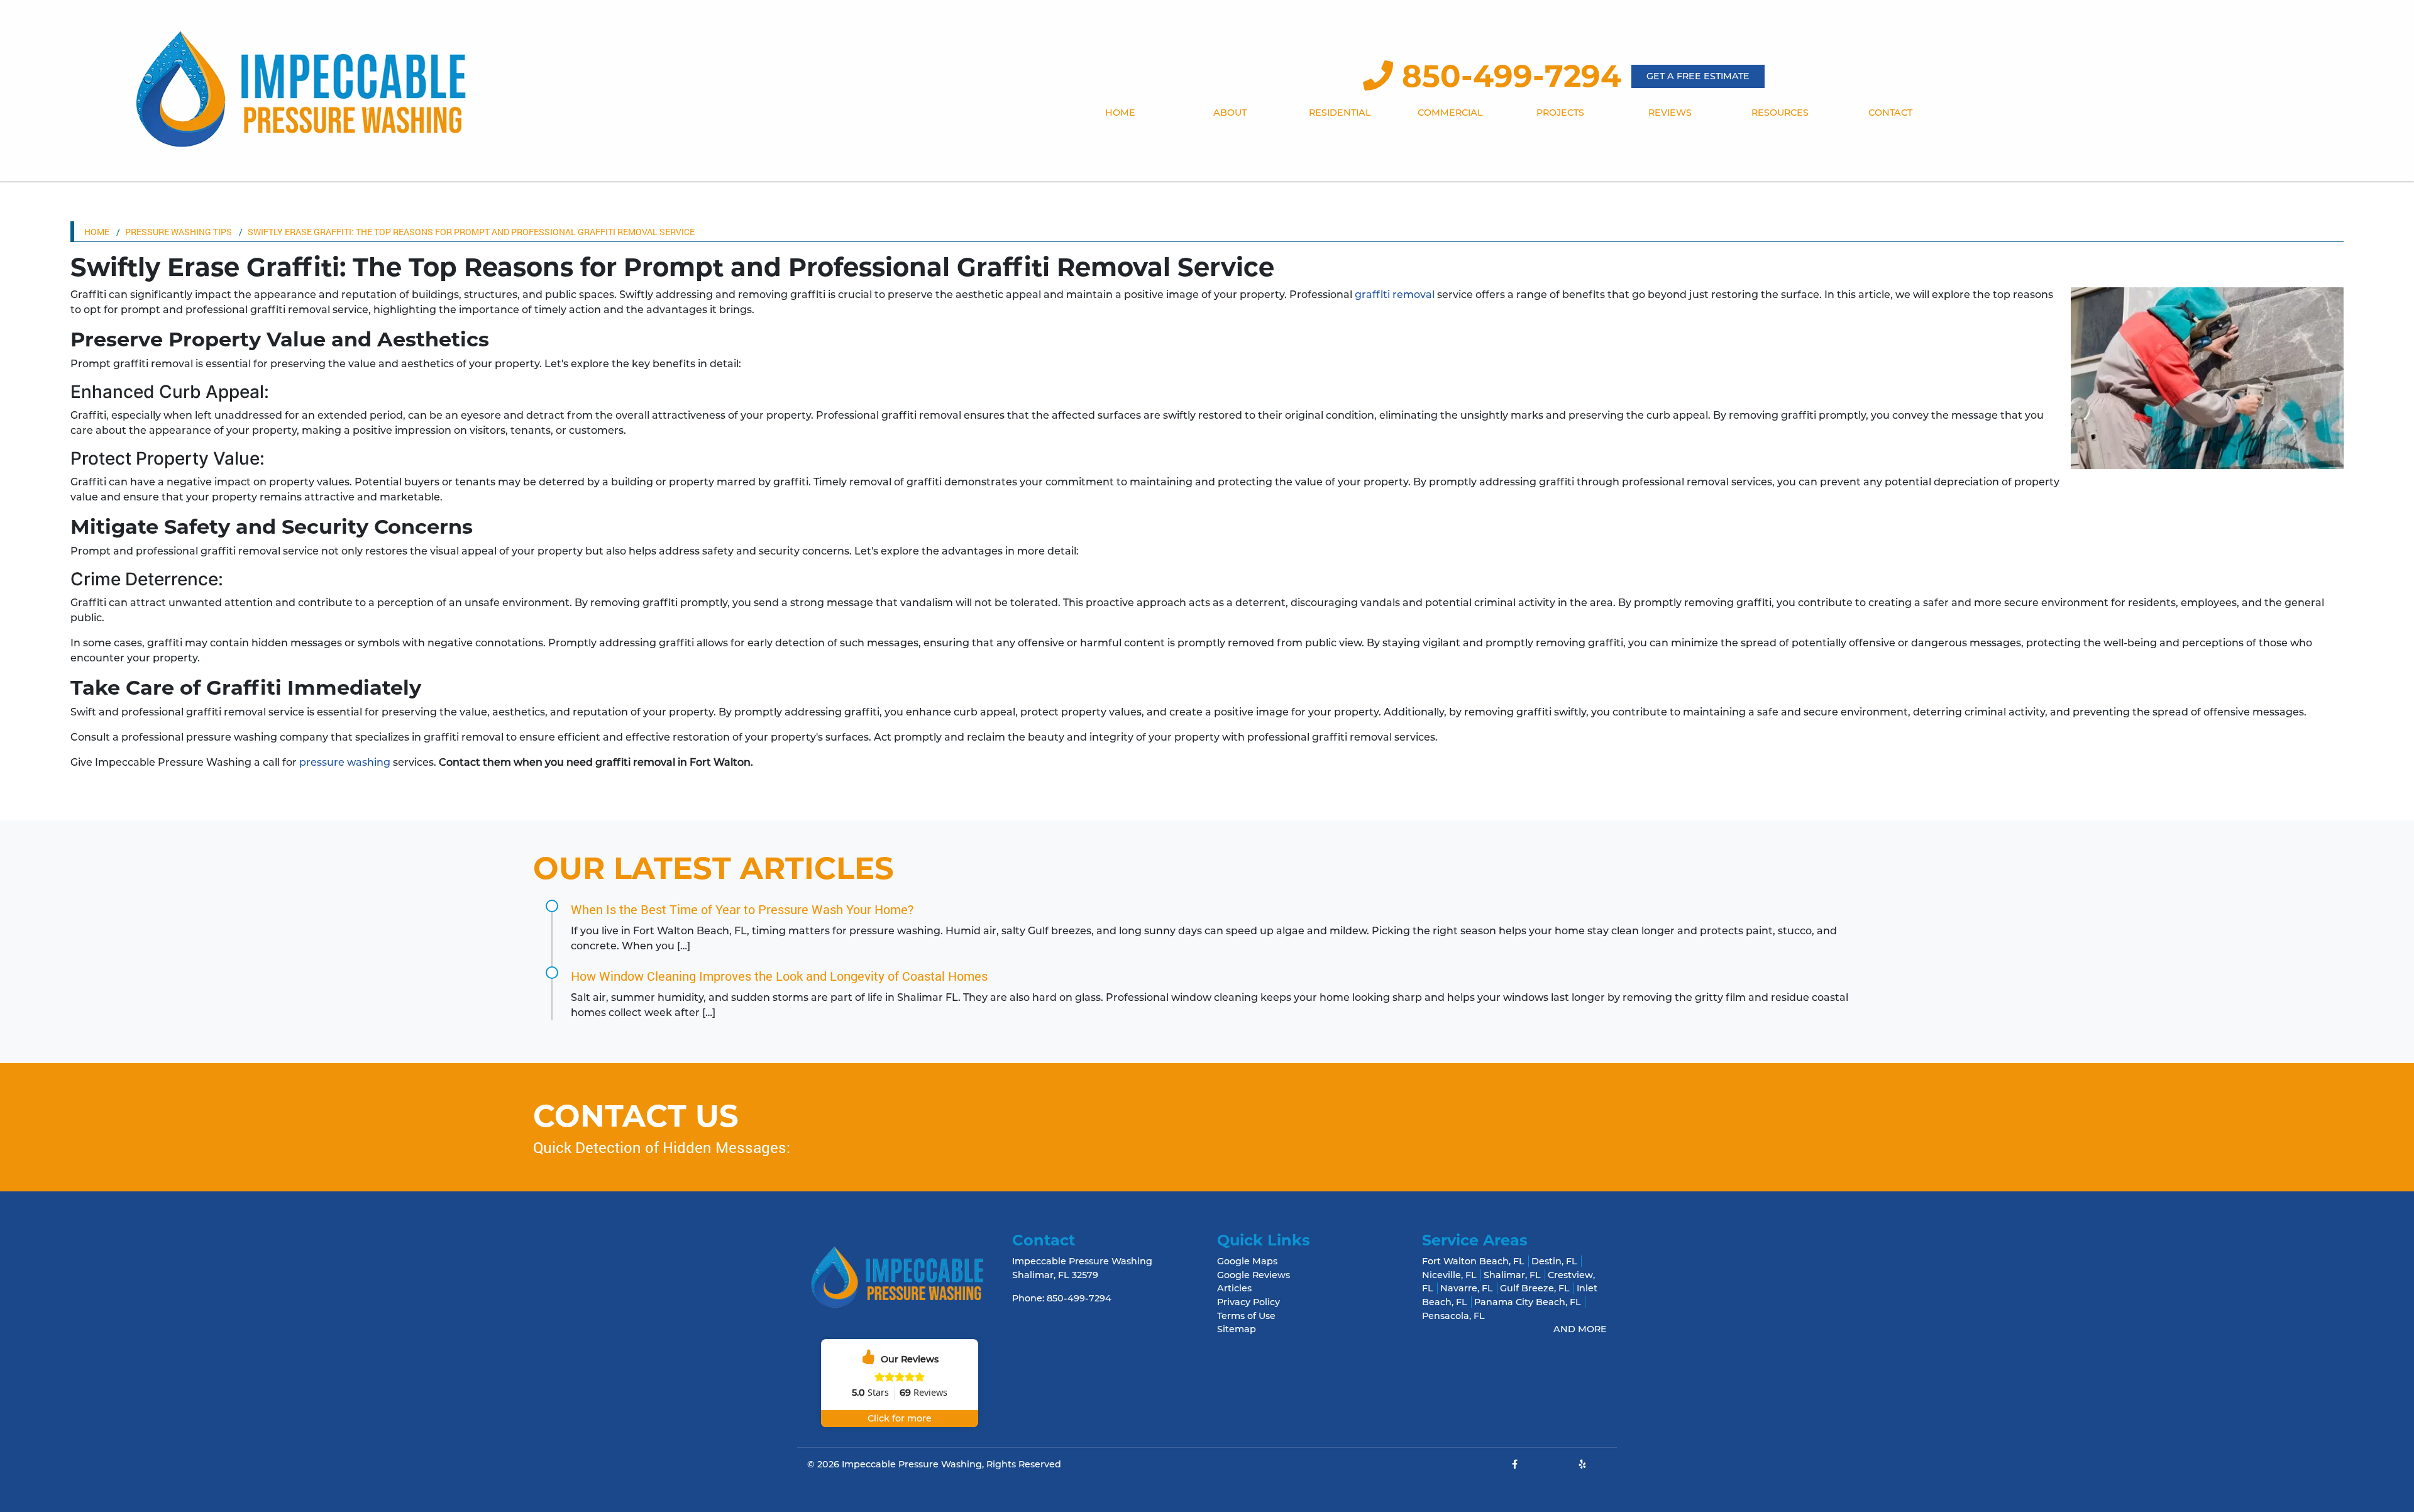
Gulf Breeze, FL (1535, 1288)
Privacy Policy (1248, 1302)
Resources (1780, 113)
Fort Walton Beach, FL (1473, 1261)
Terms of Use (1246, 1316)
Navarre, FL (1467, 1288)
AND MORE (1580, 1329)
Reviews (1670, 113)
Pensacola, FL (1453, 1316)
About (1230, 113)
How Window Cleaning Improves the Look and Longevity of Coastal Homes (779, 976)
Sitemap (1237, 1329)
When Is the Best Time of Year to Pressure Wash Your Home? (742, 909)
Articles (1234, 1288)
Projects (1560, 113)
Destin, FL (1554, 1261)
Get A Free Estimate (1698, 76)
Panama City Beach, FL (1528, 1302)
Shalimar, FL (1512, 1275)
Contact (1890, 113)
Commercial (1450, 113)
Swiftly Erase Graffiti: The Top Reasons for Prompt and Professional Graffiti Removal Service (471, 232)
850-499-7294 (1507, 76)
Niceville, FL (1449, 1275)
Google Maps (1247, 1261)
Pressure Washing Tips (179, 232)
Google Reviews (1254, 1275)
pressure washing (345, 762)
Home (1120, 113)
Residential (1340, 113)
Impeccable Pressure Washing (912, 1464)
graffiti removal (1395, 295)
